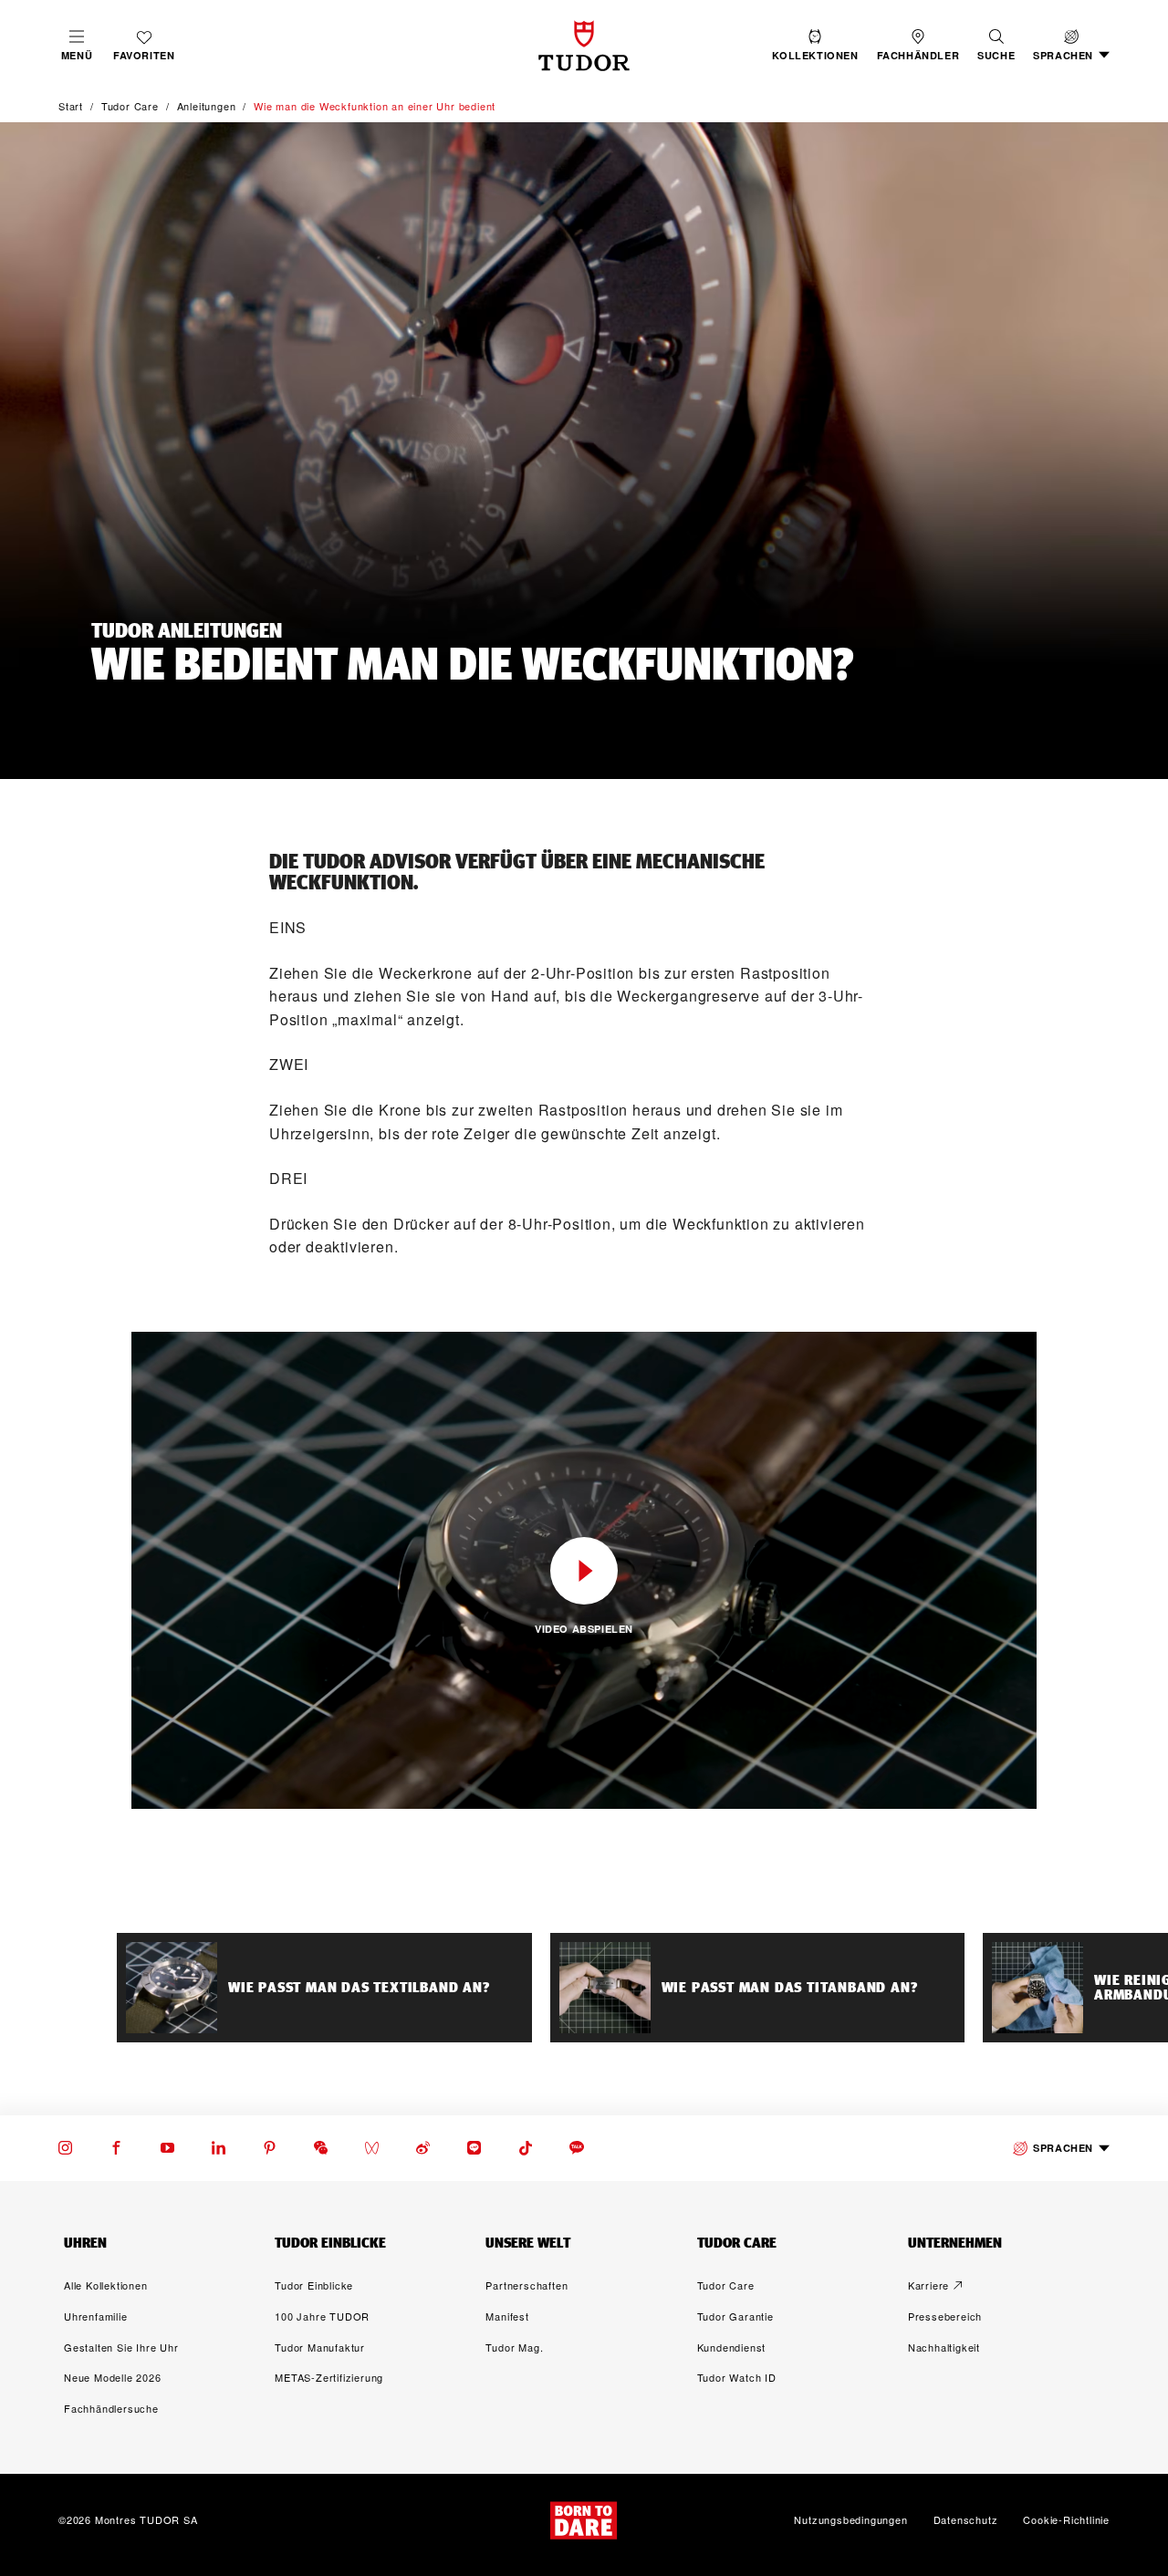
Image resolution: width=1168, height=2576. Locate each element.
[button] (996, 46)
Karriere (928, 2285)
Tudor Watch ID (737, 2377)
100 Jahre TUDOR (322, 2316)
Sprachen (1063, 2148)
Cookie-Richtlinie (1066, 2520)
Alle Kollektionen (106, 2285)
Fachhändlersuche (111, 2408)
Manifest (507, 2316)
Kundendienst (732, 2347)
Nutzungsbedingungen (850, 2520)
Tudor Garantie (735, 2316)
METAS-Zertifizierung (329, 2377)
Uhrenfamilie (96, 2316)
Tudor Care (726, 2285)
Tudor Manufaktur (320, 2347)
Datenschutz (966, 2520)
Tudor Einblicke (314, 2285)
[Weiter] (1091, 1988)
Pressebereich (945, 2316)
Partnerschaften (527, 2285)
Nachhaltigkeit (944, 2347)
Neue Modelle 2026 (113, 2377)
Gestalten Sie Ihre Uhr (121, 2347)
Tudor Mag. (514, 2347)
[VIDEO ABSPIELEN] (584, 1571)
